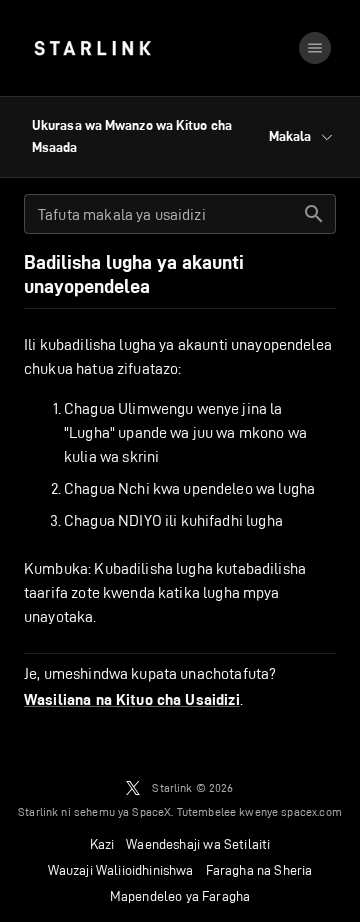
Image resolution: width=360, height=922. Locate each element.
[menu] (315, 48)
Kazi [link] (102, 844)
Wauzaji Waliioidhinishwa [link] (121, 870)
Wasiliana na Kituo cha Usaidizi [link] (132, 700)
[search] (314, 214)
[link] (92, 48)
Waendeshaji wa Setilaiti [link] (198, 844)
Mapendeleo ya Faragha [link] (180, 896)
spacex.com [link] (311, 811)
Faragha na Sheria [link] (259, 870)
